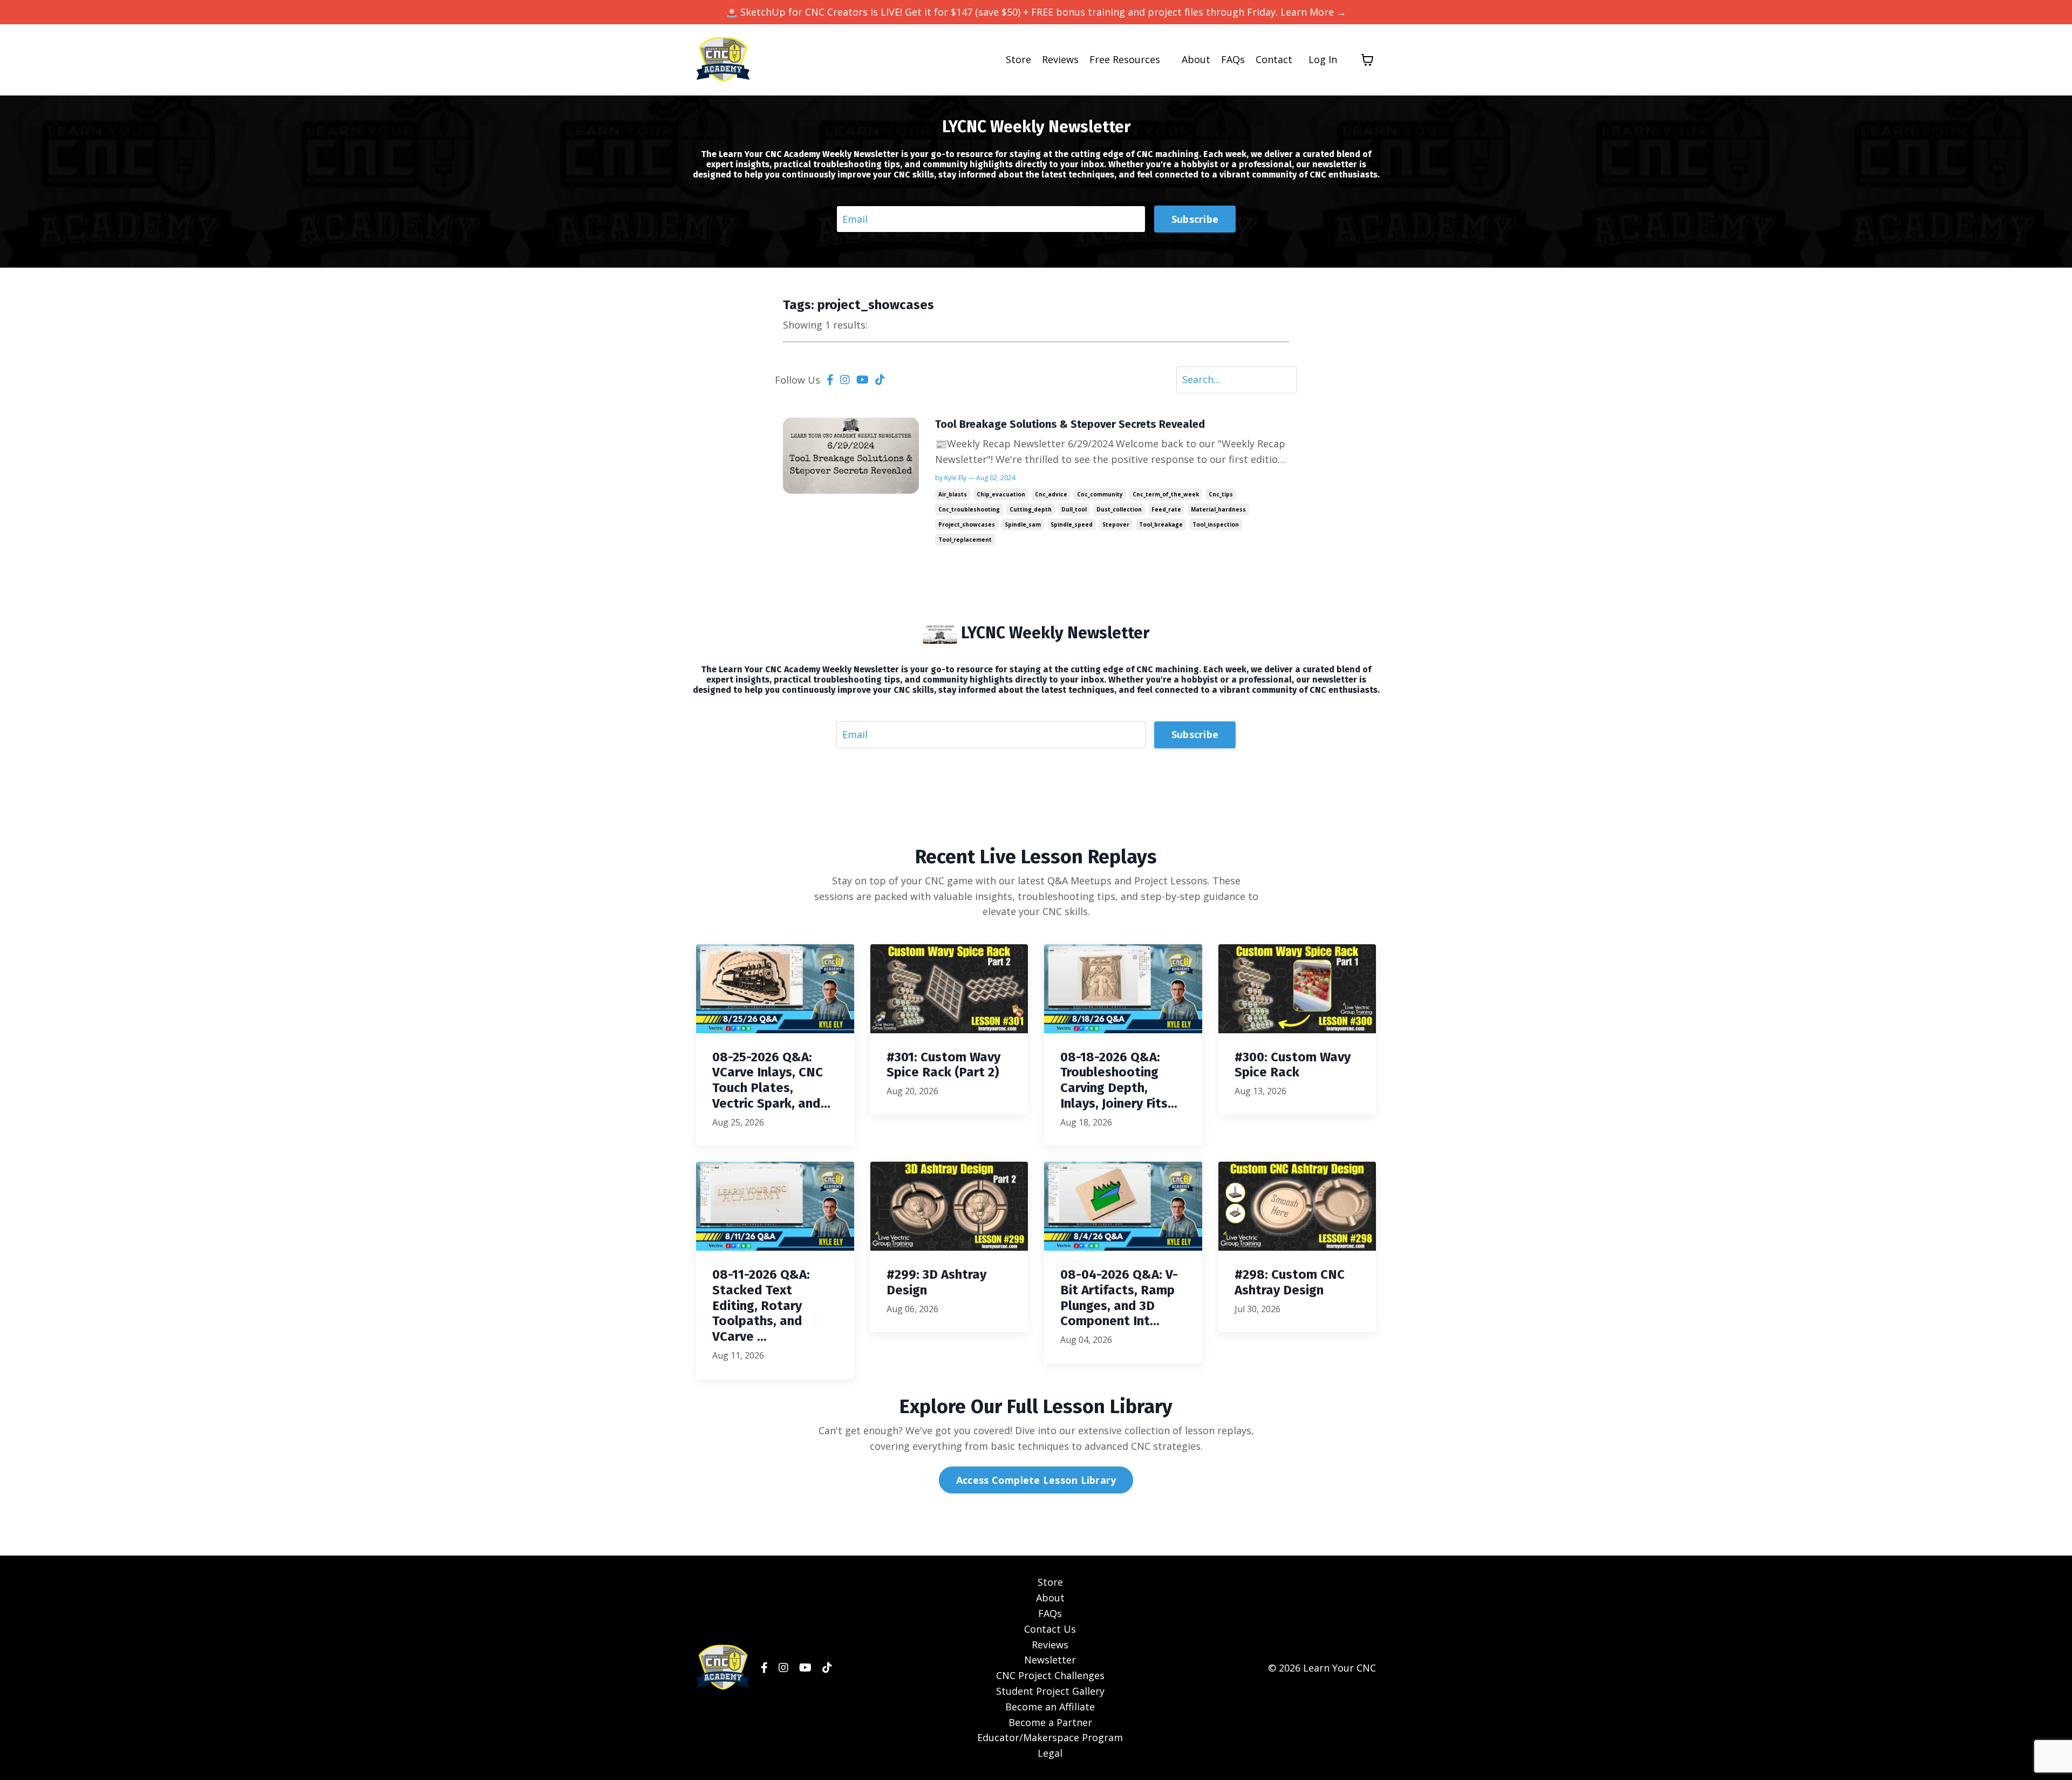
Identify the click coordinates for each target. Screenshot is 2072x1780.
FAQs (1233, 59)
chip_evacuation (1001, 494)
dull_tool (1074, 509)
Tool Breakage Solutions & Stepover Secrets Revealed (1070, 424)
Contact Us (1050, 1629)
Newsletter (1050, 1660)
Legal (1050, 1753)
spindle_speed (1072, 524)
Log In (1323, 59)
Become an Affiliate (1050, 1707)
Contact (1274, 59)
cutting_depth (1031, 509)
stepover (1116, 524)
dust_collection (1119, 509)
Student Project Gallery (1050, 1691)
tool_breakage (1161, 524)
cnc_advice (1051, 494)
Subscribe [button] (1195, 219)
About (1196, 59)
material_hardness (1218, 509)
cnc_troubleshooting (969, 509)
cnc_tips (1221, 494)
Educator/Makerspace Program (1050, 1737)
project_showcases (967, 524)
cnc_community (1100, 494)
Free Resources (1125, 59)
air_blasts (953, 494)
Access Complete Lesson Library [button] (1036, 1480)
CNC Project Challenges (1050, 1675)
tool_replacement (965, 540)
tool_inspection (1216, 524)
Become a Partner (1050, 1722)
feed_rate (1166, 509)
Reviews (1060, 59)
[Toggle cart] (1367, 60)
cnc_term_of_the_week (1166, 494)
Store (1018, 59)
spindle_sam (1023, 524)
